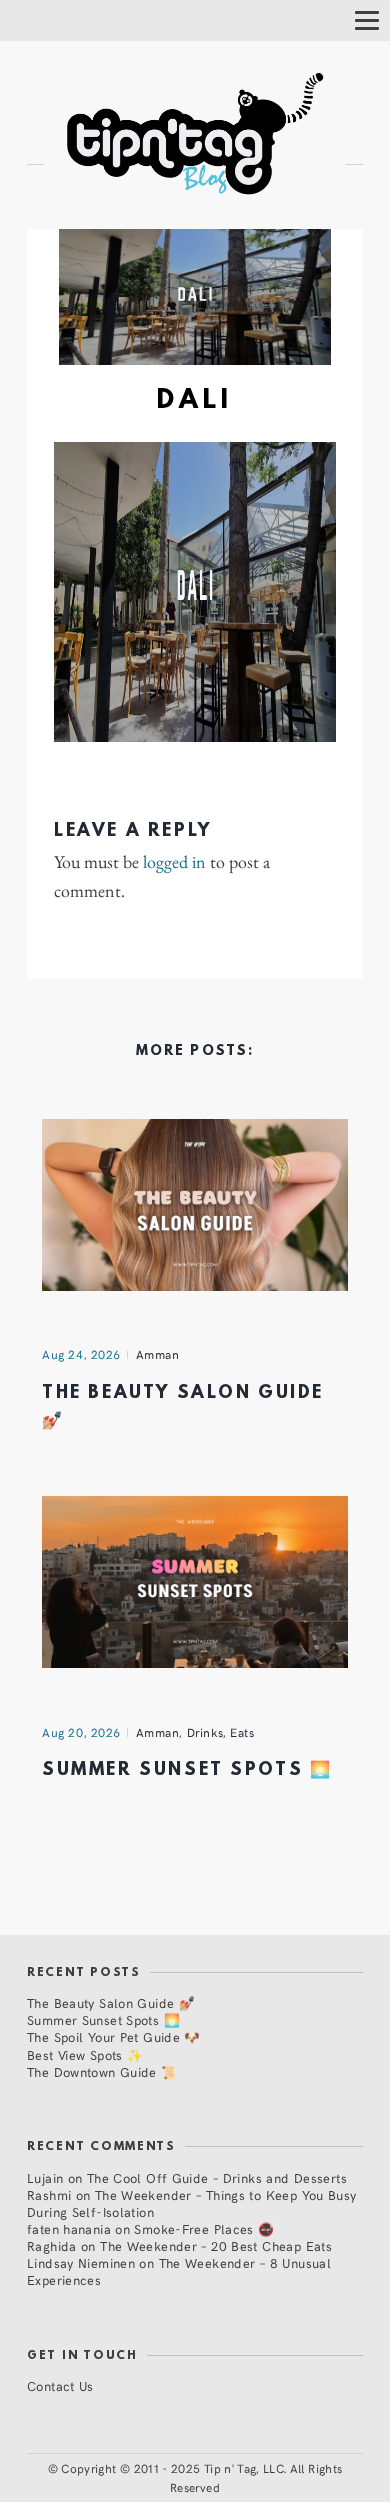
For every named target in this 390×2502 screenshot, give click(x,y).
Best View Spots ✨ (85, 2054)
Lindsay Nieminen (81, 2262)
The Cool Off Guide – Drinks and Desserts (217, 2177)
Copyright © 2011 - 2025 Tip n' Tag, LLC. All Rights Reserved (201, 2477)
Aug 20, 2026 (81, 1732)
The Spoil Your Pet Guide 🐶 (114, 2036)
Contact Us (60, 2385)
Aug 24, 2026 (81, 1354)
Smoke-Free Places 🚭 (204, 2228)
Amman (158, 1354)
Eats (242, 1732)
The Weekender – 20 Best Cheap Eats (216, 2245)
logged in (174, 862)
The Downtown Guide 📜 (102, 2071)
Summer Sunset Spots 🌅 (187, 1770)
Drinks (205, 1732)
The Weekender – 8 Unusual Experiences (179, 2271)
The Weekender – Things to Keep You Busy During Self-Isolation (192, 2203)
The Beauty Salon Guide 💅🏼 (111, 2002)
